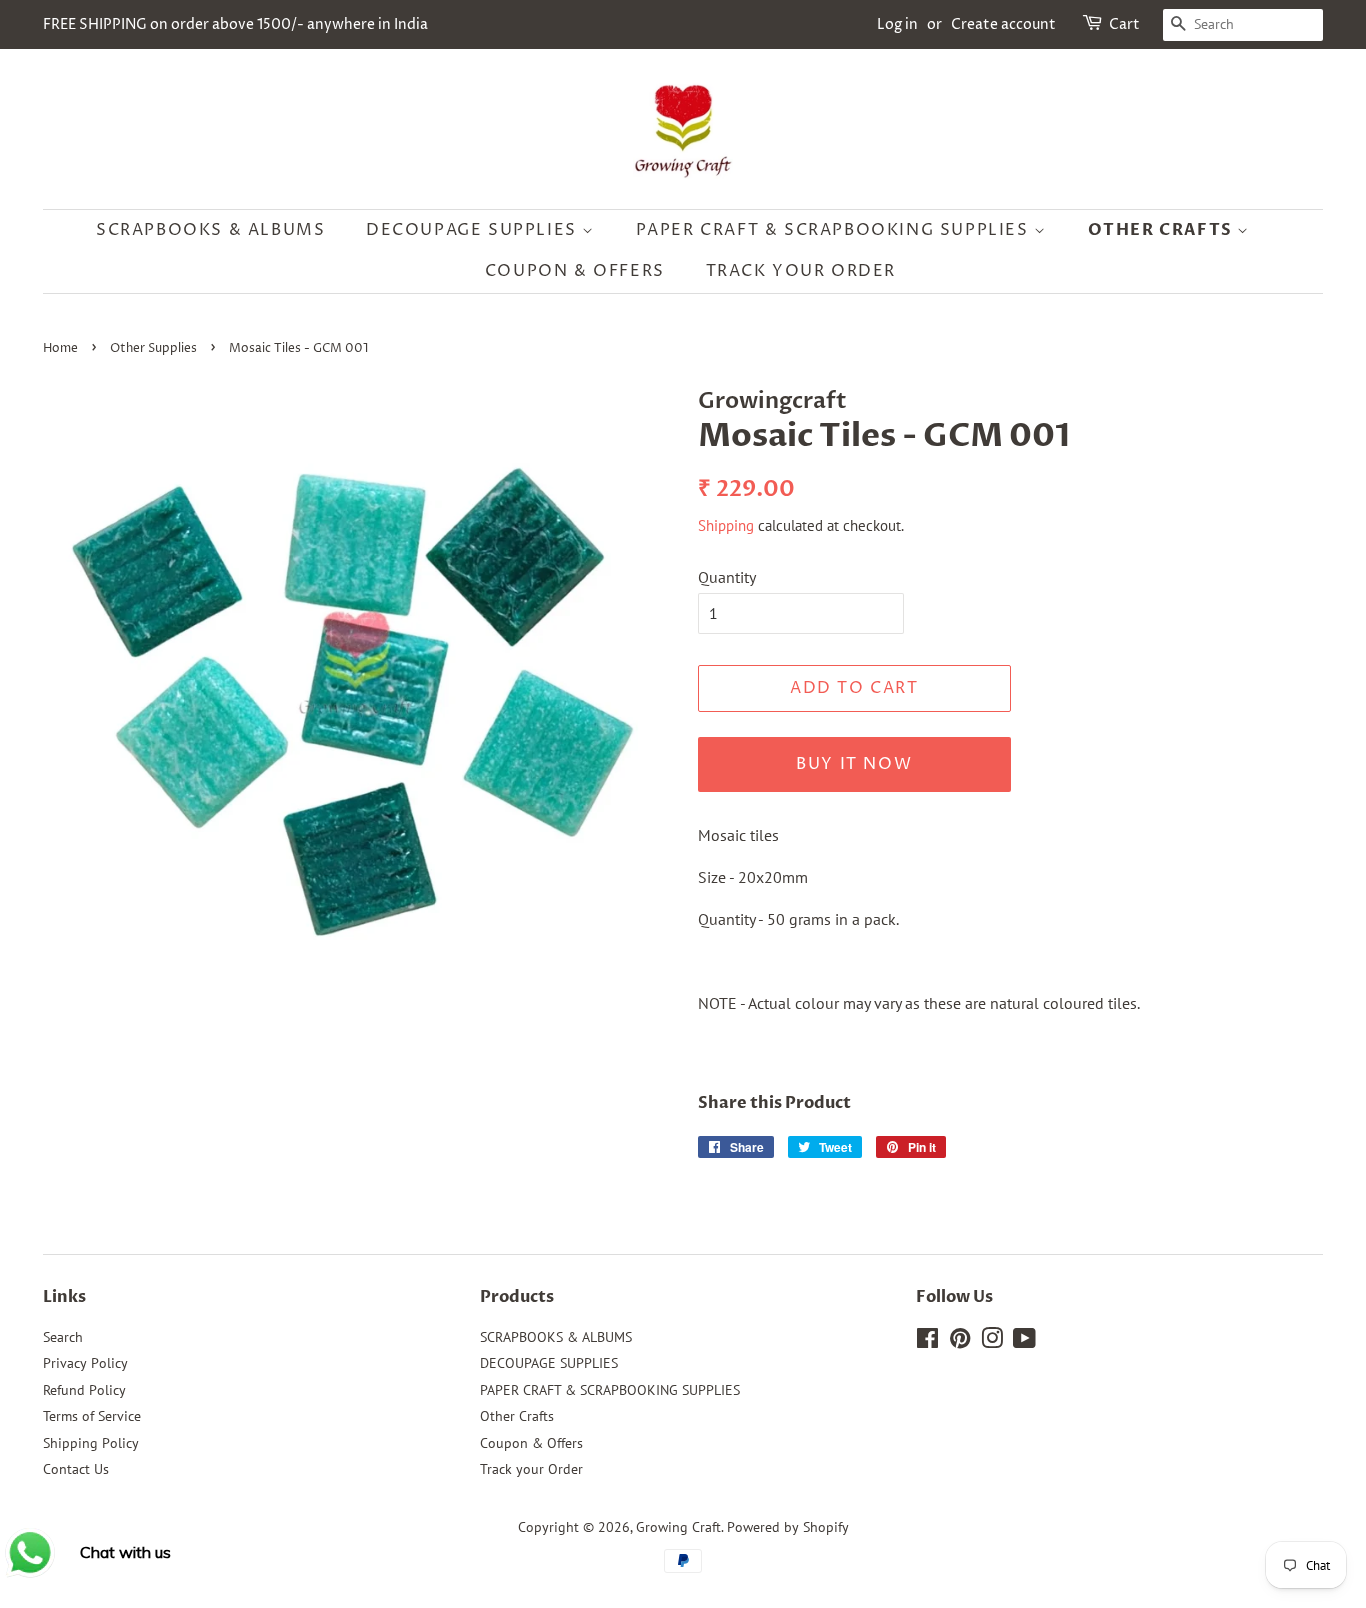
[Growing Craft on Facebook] (927, 1342)
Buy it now (854, 764)
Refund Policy (84, 1390)
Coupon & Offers (575, 271)
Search (63, 1337)
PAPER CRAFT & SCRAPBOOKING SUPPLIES (835, 230)
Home (60, 348)
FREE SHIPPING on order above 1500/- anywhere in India (235, 24)
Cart (1124, 24)
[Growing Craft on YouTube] (1024, 1342)
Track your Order (801, 271)
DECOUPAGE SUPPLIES (474, 230)
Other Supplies (153, 348)
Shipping (726, 525)
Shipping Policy (91, 1443)
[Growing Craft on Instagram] (992, 1342)
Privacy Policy (85, 1363)
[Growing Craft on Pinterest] (960, 1342)
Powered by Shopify (788, 1527)
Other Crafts (1163, 230)
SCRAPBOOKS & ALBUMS (210, 230)
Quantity (727, 577)
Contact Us (76, 1469)
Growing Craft (678, 1527)
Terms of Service (92, 1416)
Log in (897, 24)
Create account (1003, 24)
